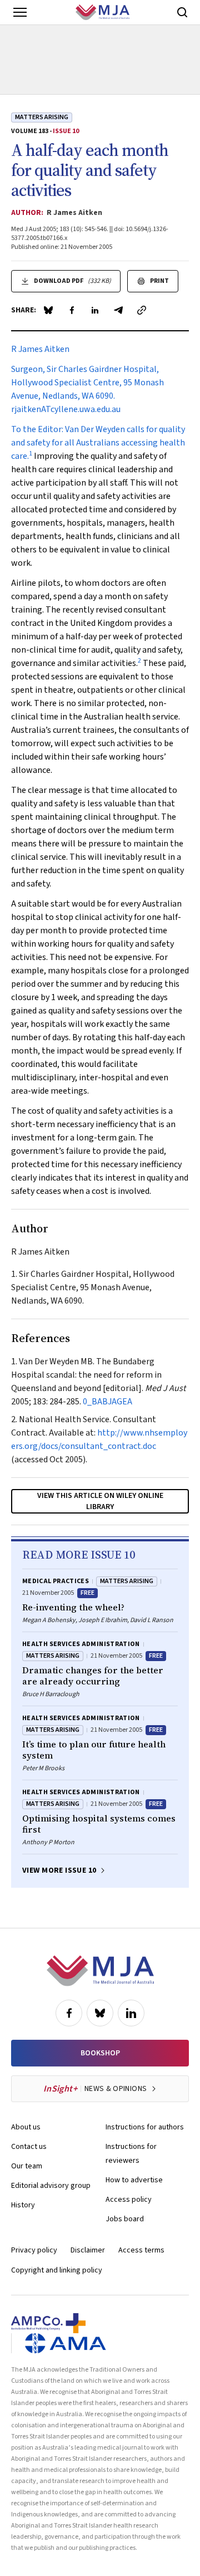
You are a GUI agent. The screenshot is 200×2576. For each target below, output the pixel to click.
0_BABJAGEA (107, 1402)
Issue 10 (66, 131)
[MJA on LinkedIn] (131, 2013)
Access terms (141, 2250)
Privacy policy (34, 2250)
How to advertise (134, 2180)
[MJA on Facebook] (69, 2013)
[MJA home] (100, 1971)
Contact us (29, 2147)
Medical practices (56, 1581)
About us (26, 2127)
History (23, 2205)
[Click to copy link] (142, 310)
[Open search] (182, 12)
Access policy (129, 2200)
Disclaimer (88, 2250)
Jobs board (125, 2219)
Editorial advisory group (51, 2186)
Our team (27, 2166)
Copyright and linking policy (57, 2270)
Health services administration (81, 1644)
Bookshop (100, 2053)
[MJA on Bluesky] (100, 2013)
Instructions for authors (145, 2127)
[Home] (102, 12)
